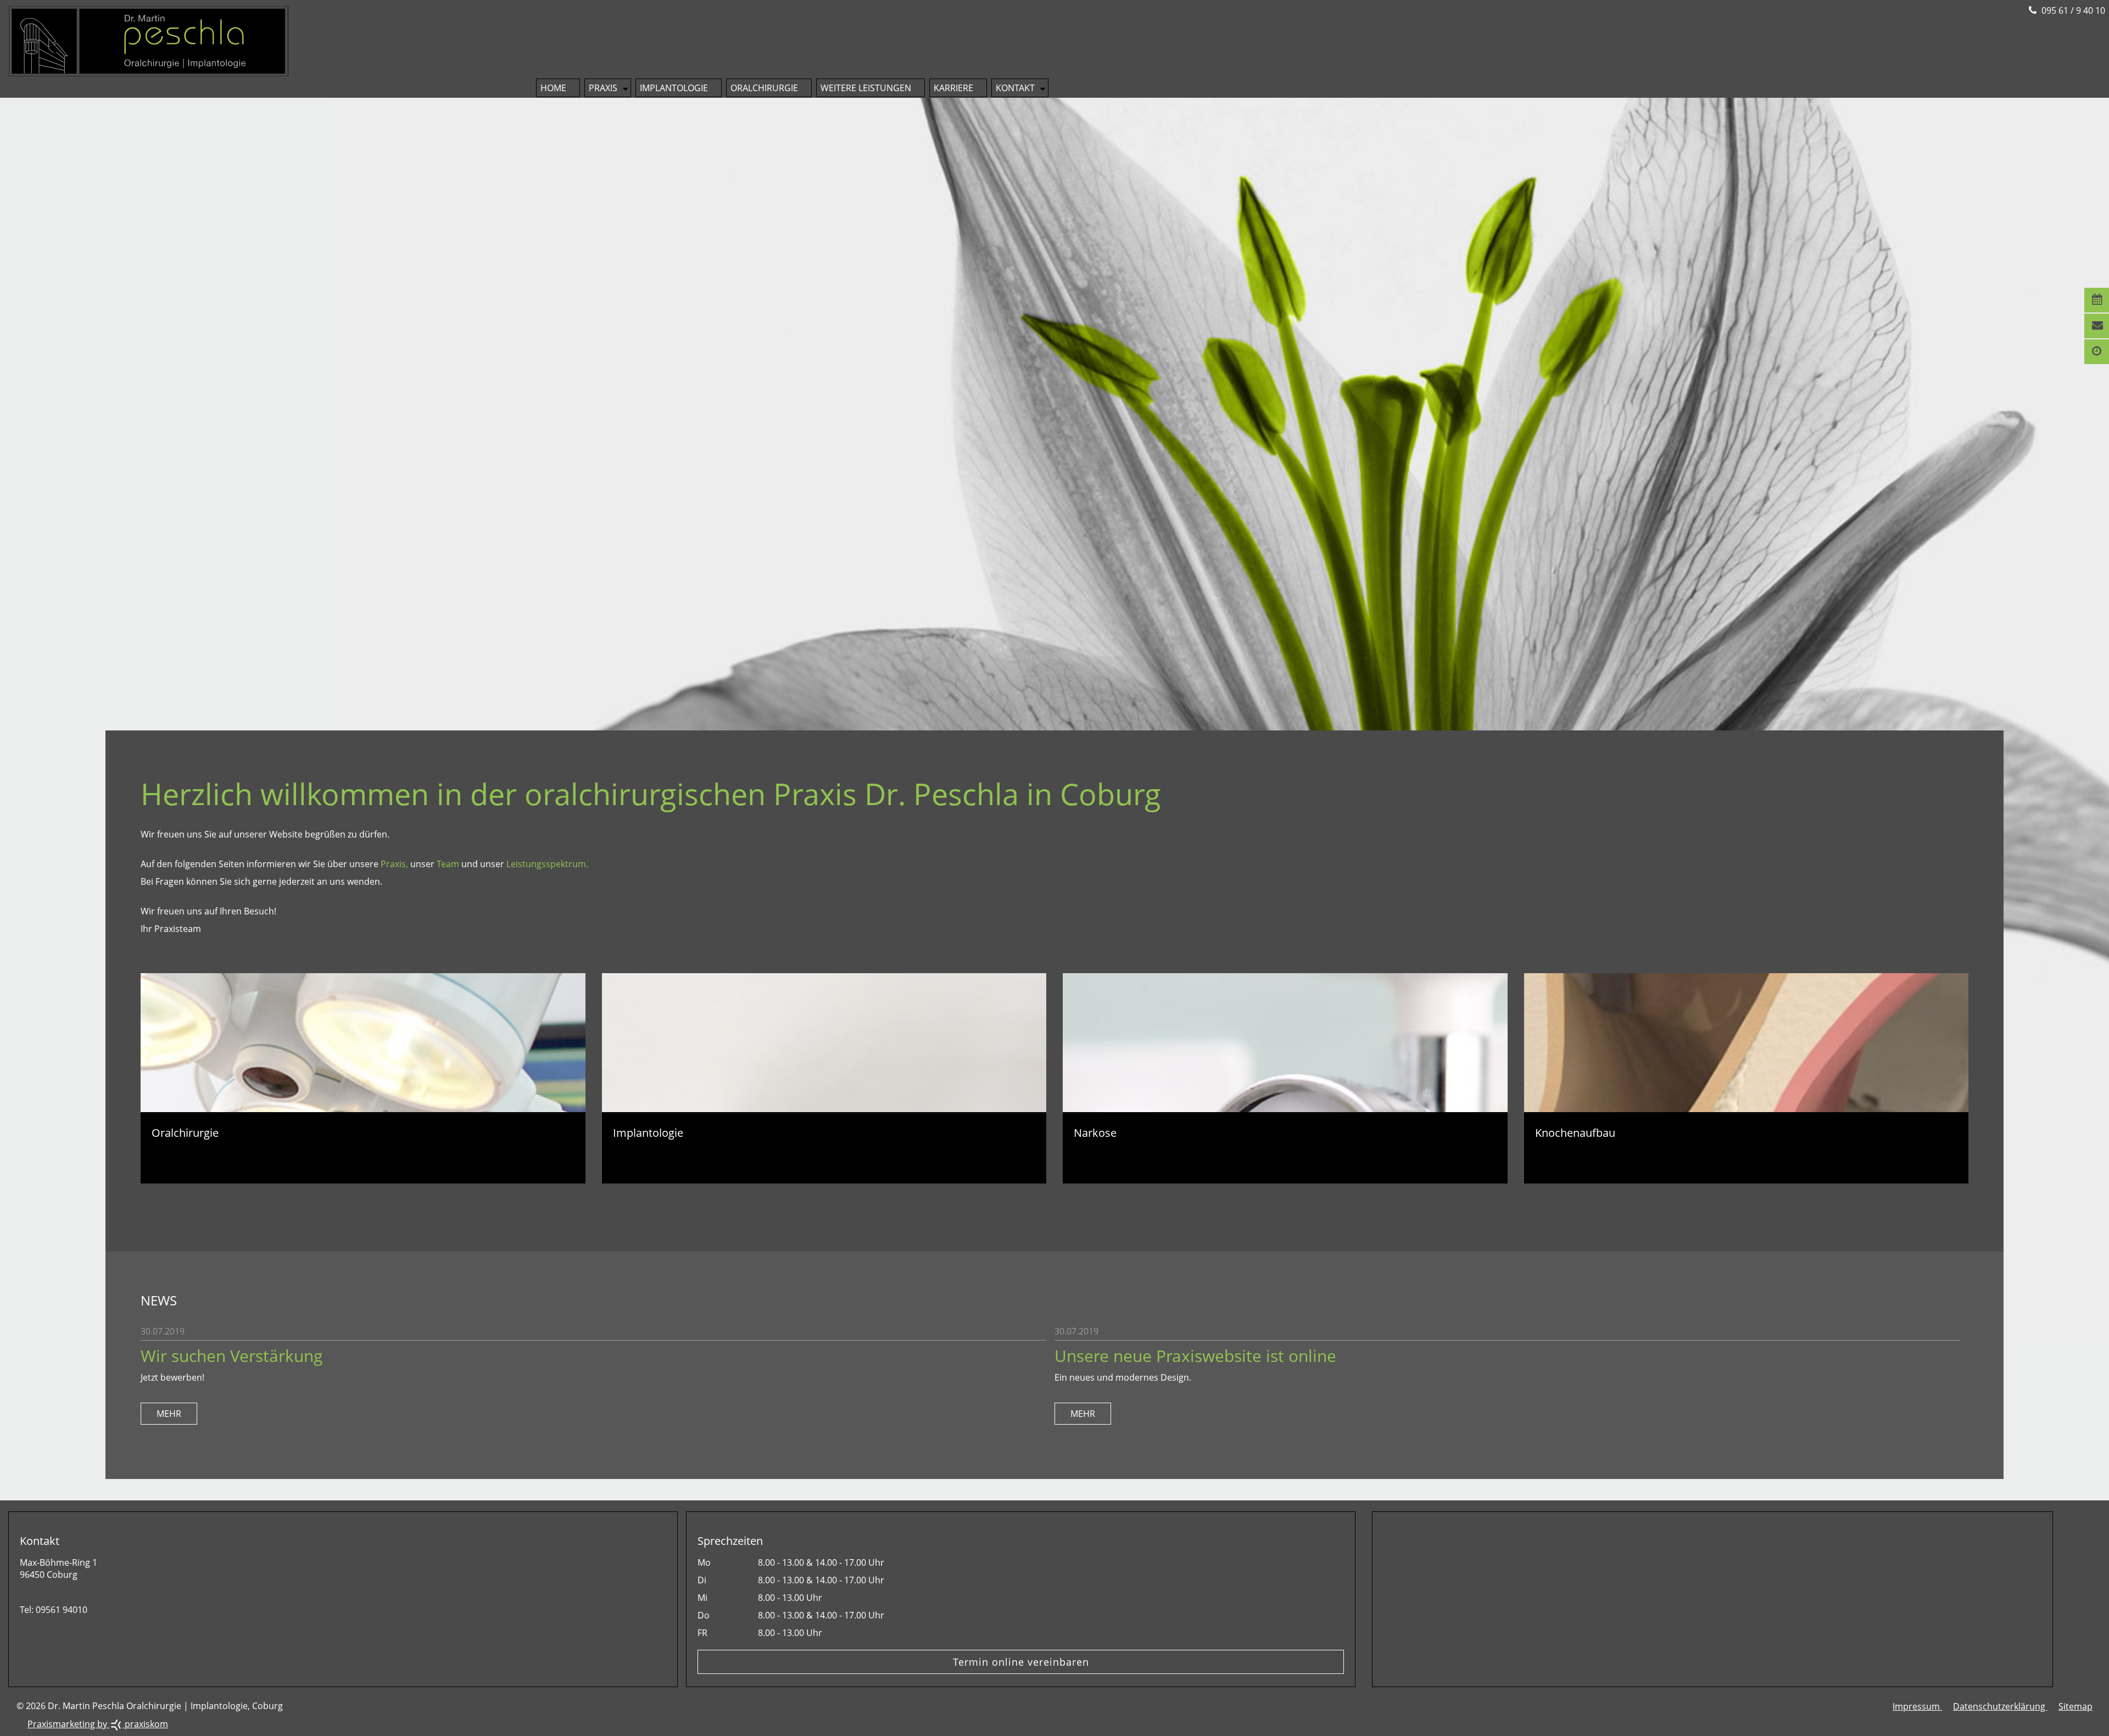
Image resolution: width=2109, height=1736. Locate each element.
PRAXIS (603, 88)
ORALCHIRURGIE (764, 88)
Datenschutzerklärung (2000, 1706)
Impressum (1917, 1706)
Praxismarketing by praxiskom (98, 1724)
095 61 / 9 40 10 (2072, 10)
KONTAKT (1015, 88)
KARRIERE (953, 88)
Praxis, (394, 864)
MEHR (169, 1414)
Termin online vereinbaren (1021, 1662)
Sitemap (2075, 1706)
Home (553, 88)
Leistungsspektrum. (547, 864)
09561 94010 (62, 1610)
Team (448, 864)
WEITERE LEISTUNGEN (866, 88)
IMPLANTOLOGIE (674, 88)
